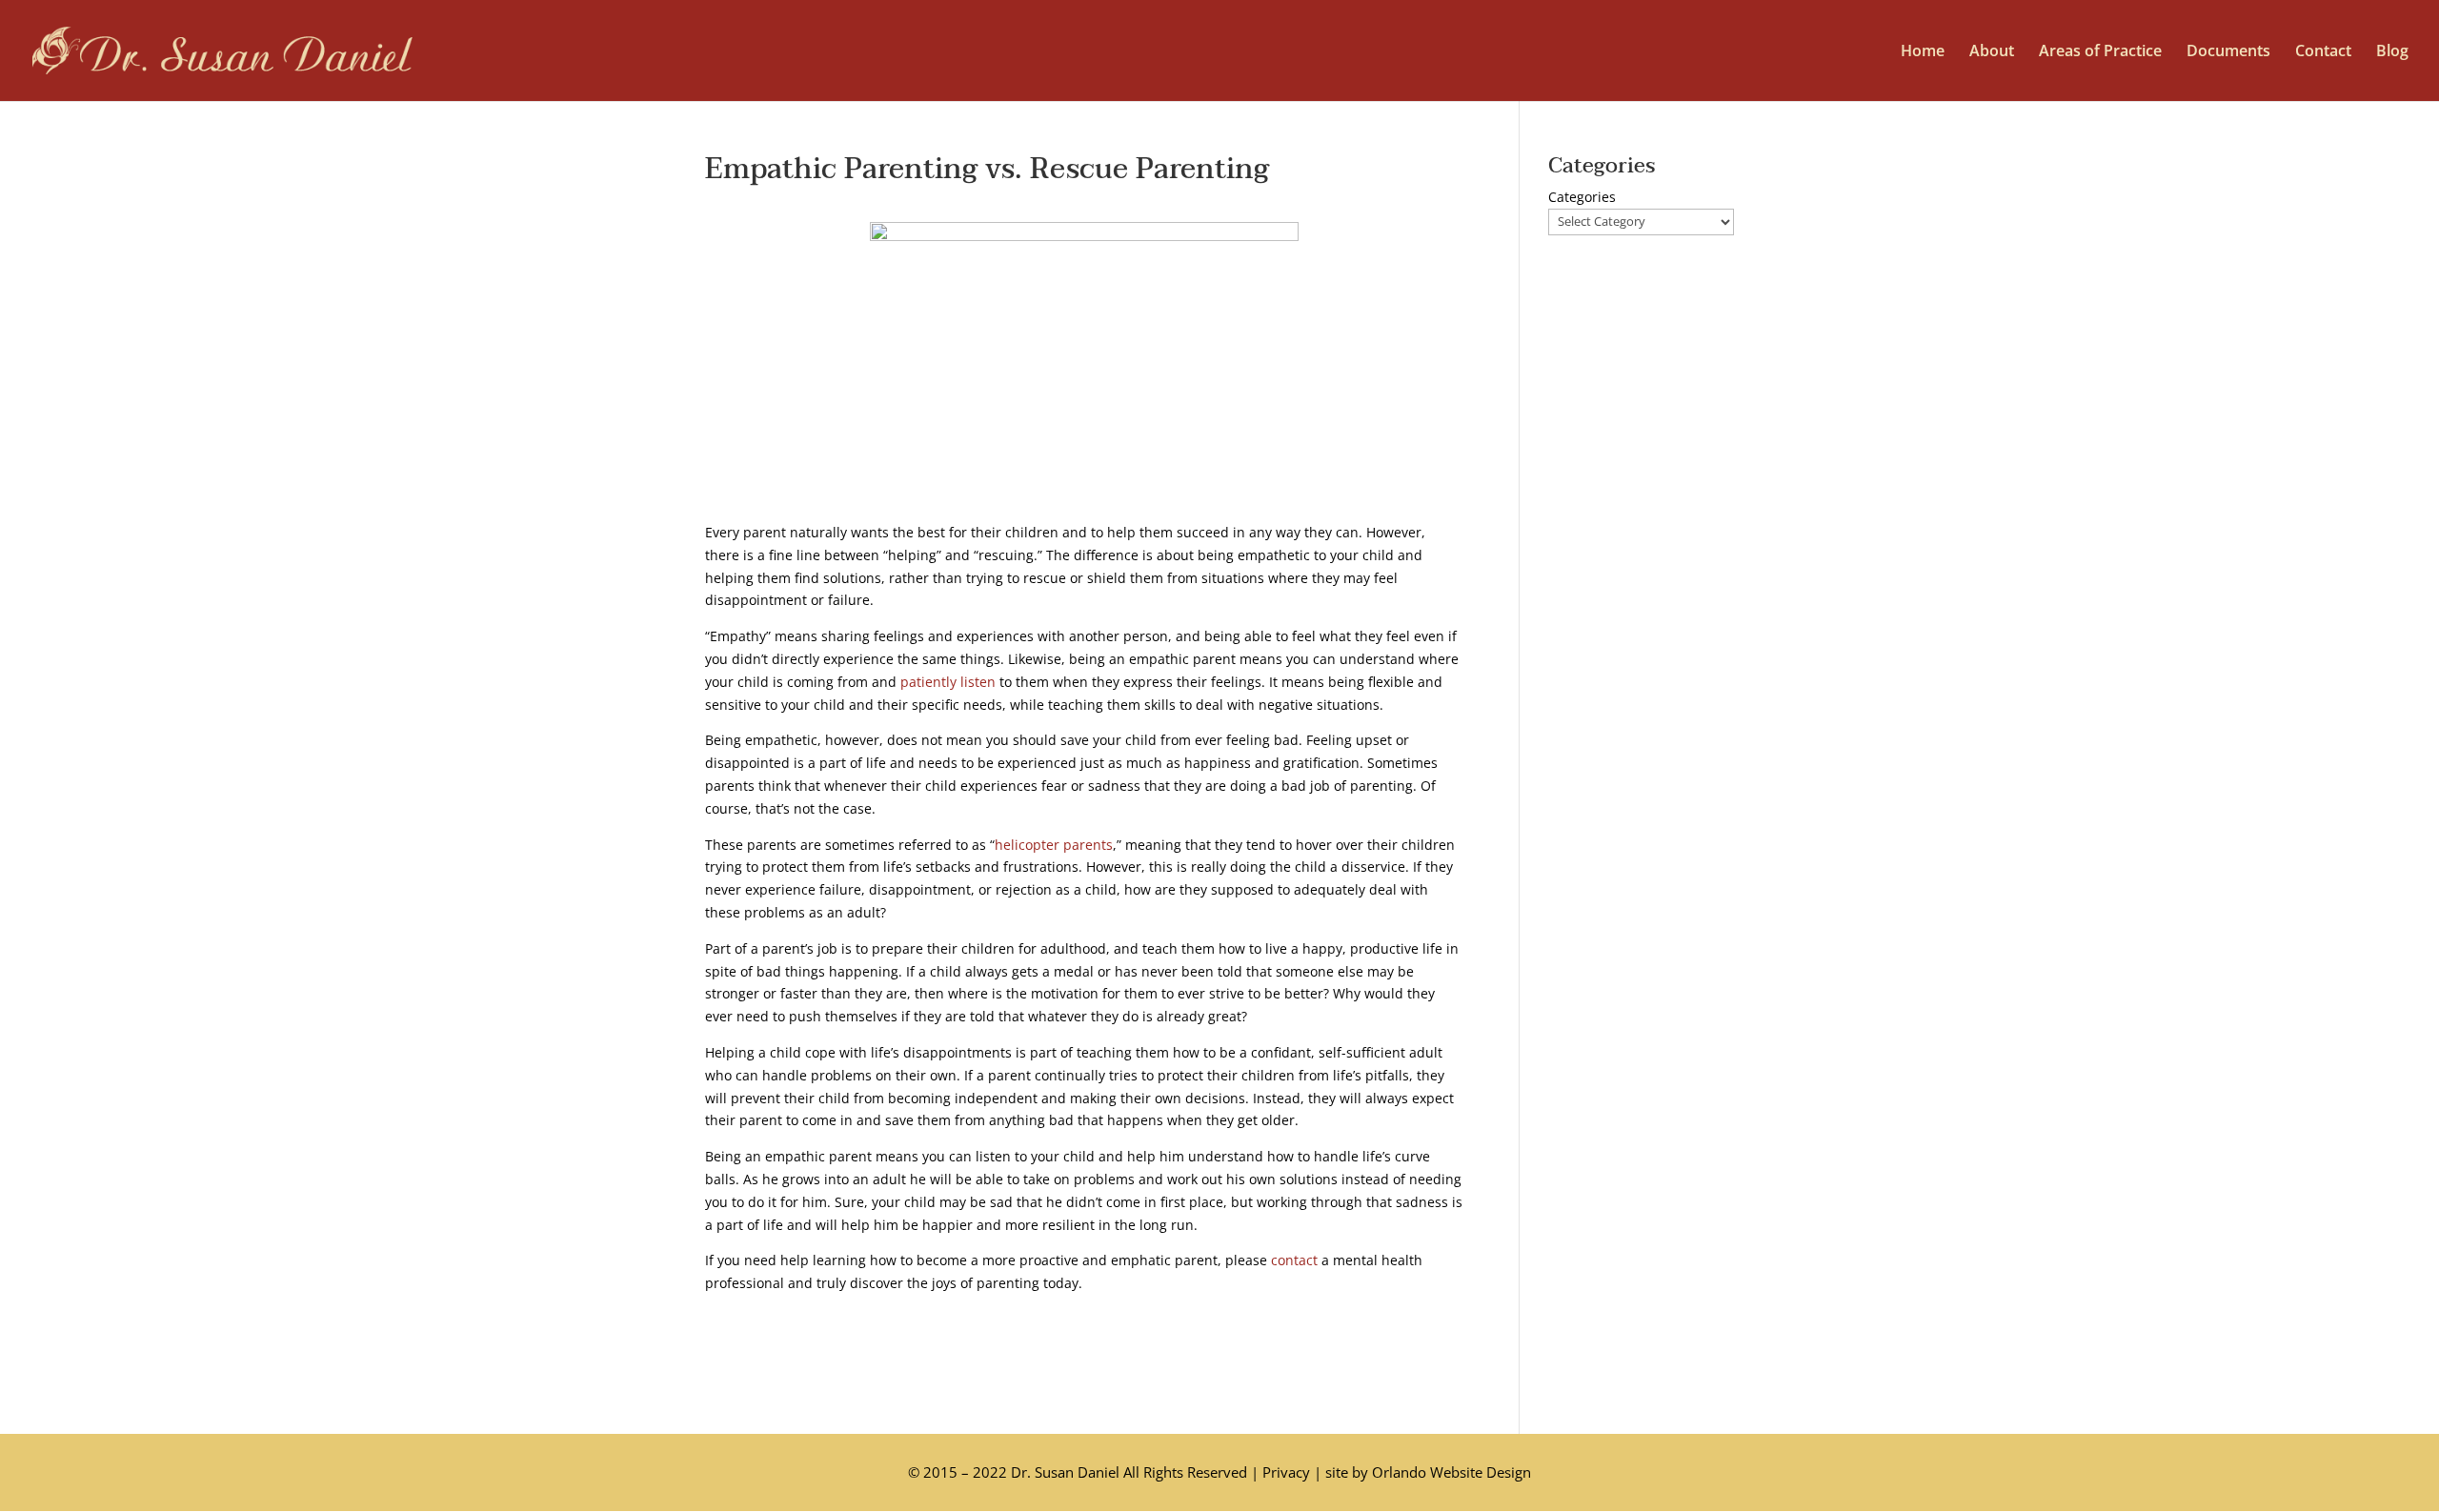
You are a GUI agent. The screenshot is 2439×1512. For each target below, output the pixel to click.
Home (1923, 52)
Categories (1582, 197)
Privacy (1286, 1472)
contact (1294, 1260)
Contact (2323, 52)
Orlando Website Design (1451, 1472)
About (1992, 52)
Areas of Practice (2100, 52)
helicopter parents (1054, 845)
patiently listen (948, 682)
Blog (2392, 52)
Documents (2228, 52)
